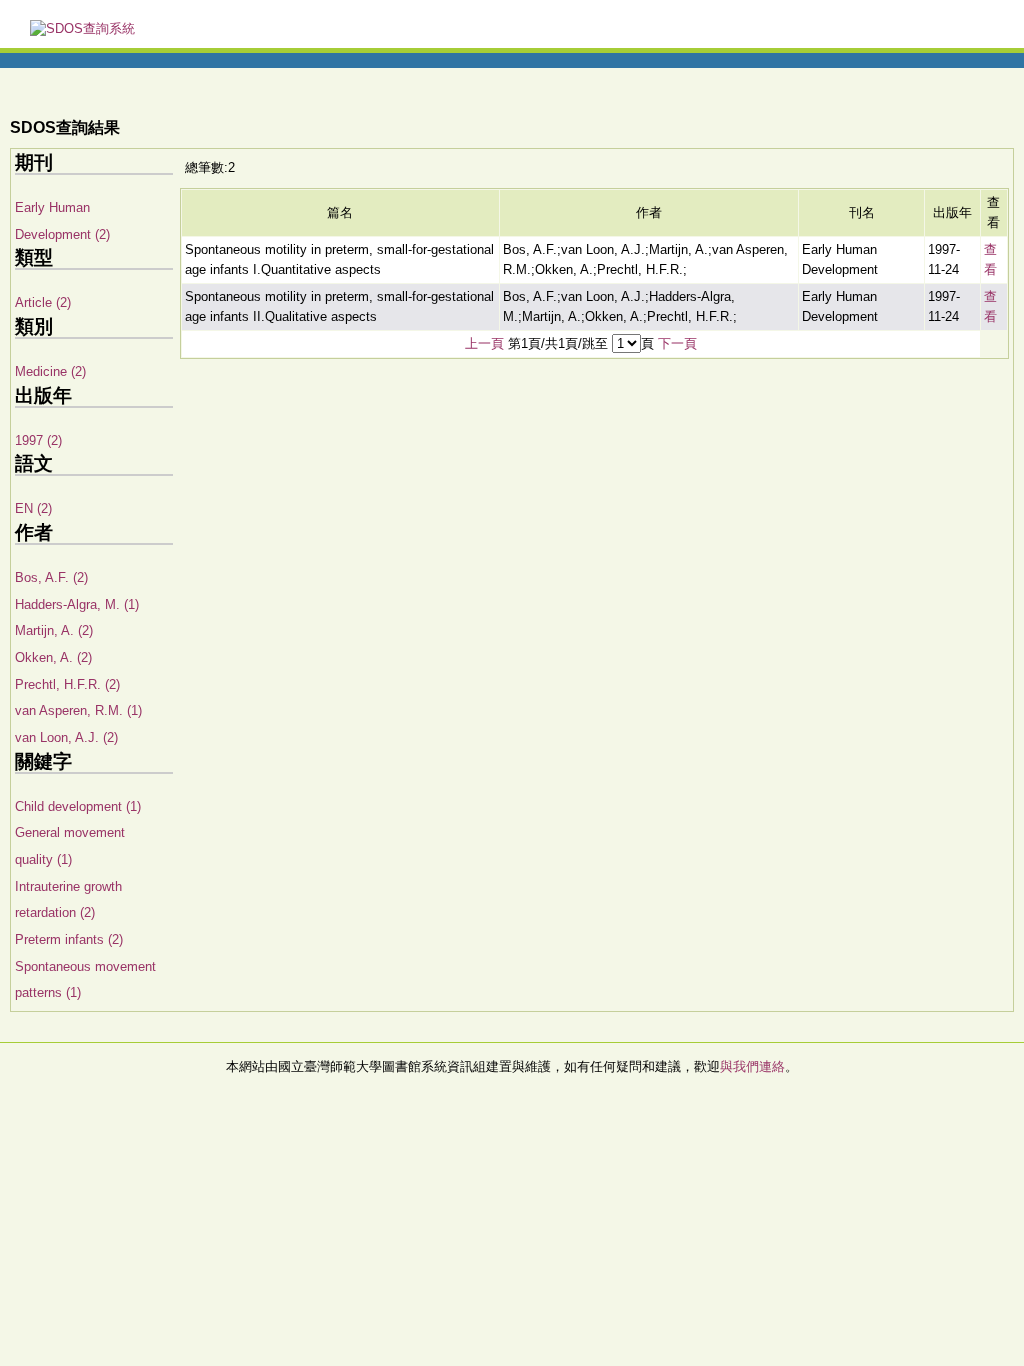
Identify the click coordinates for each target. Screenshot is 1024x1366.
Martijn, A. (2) (54, 630)
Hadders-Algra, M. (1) (77, 604)
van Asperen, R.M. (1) (78, 710)
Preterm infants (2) (69, 939)
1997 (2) (38, 440)
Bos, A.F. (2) (51, 577)
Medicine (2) (50, 371)
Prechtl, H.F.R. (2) (67, 684)
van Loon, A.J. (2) (66, 737)
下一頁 (677, 343)
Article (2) (43, 302)
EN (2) (33, 508)
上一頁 (484, 343)
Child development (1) (78, 806)
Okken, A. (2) (53, 657)
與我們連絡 (752, 1066)
